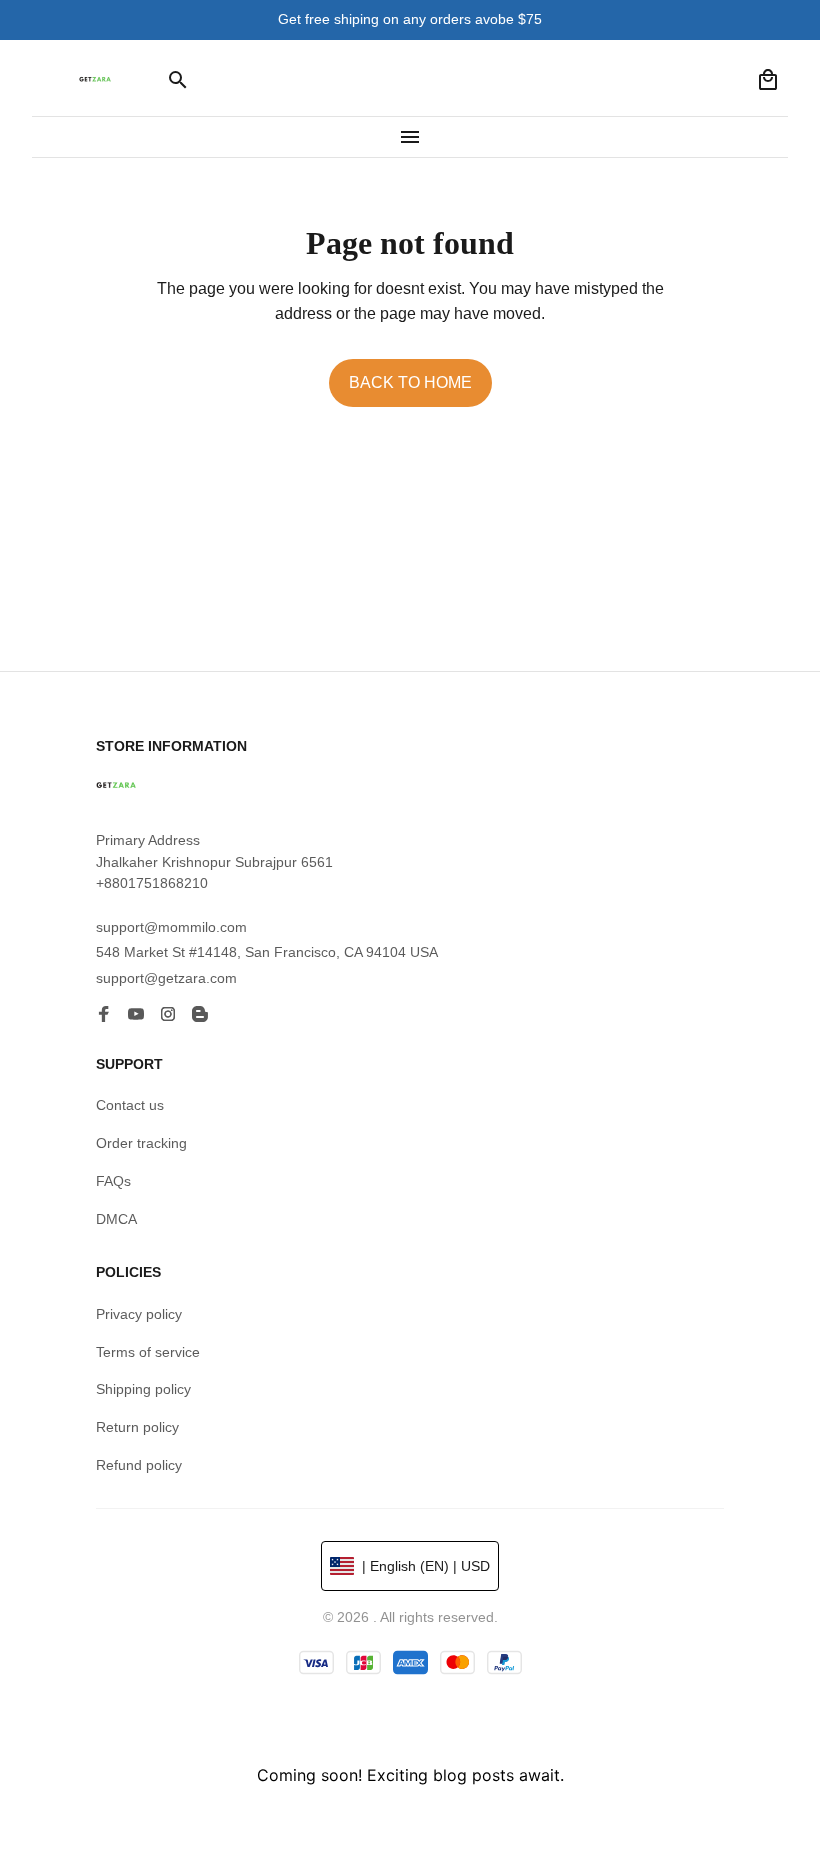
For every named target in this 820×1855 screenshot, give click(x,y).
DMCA (116, 1219)
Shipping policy (143, 1389)
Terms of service (148, 1352)
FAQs (113, 1181)
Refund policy (139, 1465)
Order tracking (141, 1143)
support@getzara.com (166, 978)
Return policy (137, 1427)
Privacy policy (139, 1314)
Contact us (130, 1105)
